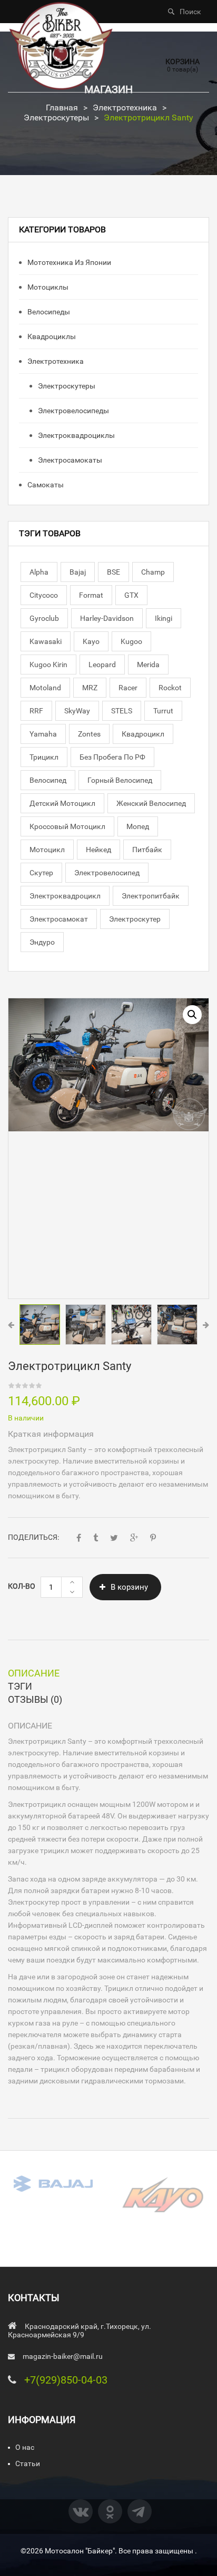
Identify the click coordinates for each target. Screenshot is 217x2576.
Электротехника (125, 108)
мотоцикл (47, 850)
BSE (114, 572)
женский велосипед (151, 803)
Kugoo (131, 641)
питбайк (147, 850)
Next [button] (206, 1325)
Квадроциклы (51, 336)
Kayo (91, 641)
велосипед (48, 780)
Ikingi (164, 618)
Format (91, 595)
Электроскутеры (56, 117)
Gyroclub (44, 618)
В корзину (129, 1587)
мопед (138, 826)
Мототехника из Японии (68, 262)
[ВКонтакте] (81, 2511)
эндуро (42, 942)
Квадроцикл (143, 734)
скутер (41, 873)
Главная (62, 108)
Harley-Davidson (107, 618)
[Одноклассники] (110, 2511)
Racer (128, 688)
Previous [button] (11, 1325)
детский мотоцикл (62, 803)
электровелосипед (107, 873)
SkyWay (77, 711)
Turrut (163, 711)
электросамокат (59, 919)
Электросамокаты (69, 460)
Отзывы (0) (35, 1699)
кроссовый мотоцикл (67, 826)
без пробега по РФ (112, 757)
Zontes (89, 734)
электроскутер (135, 919)
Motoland (45, 688)
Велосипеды (48, 312)
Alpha (39, 572)
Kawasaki (46, 641)
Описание (34, 1673)
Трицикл (44, 757)
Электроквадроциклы (76, 435)
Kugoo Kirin (48, 665)
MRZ (90, 688)
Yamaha (43, 734)
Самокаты (45, 485)
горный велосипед (120, 780)
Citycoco (44, 595)
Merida (148, 665)
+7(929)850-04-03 (66, 2380)
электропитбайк (151, 896)
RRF (36, 711)
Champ (153, 572)
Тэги (20, 1686)
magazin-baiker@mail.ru (63, 2356)
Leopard (102, 665)
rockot (170, 688)
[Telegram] (140, 2511)
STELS (122, 711)
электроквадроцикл (65, 896)
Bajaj (78, 572)
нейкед (98, 850)
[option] (108, 1065)
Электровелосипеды (73, 411)
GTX (131, 595)
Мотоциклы (47, 287)
